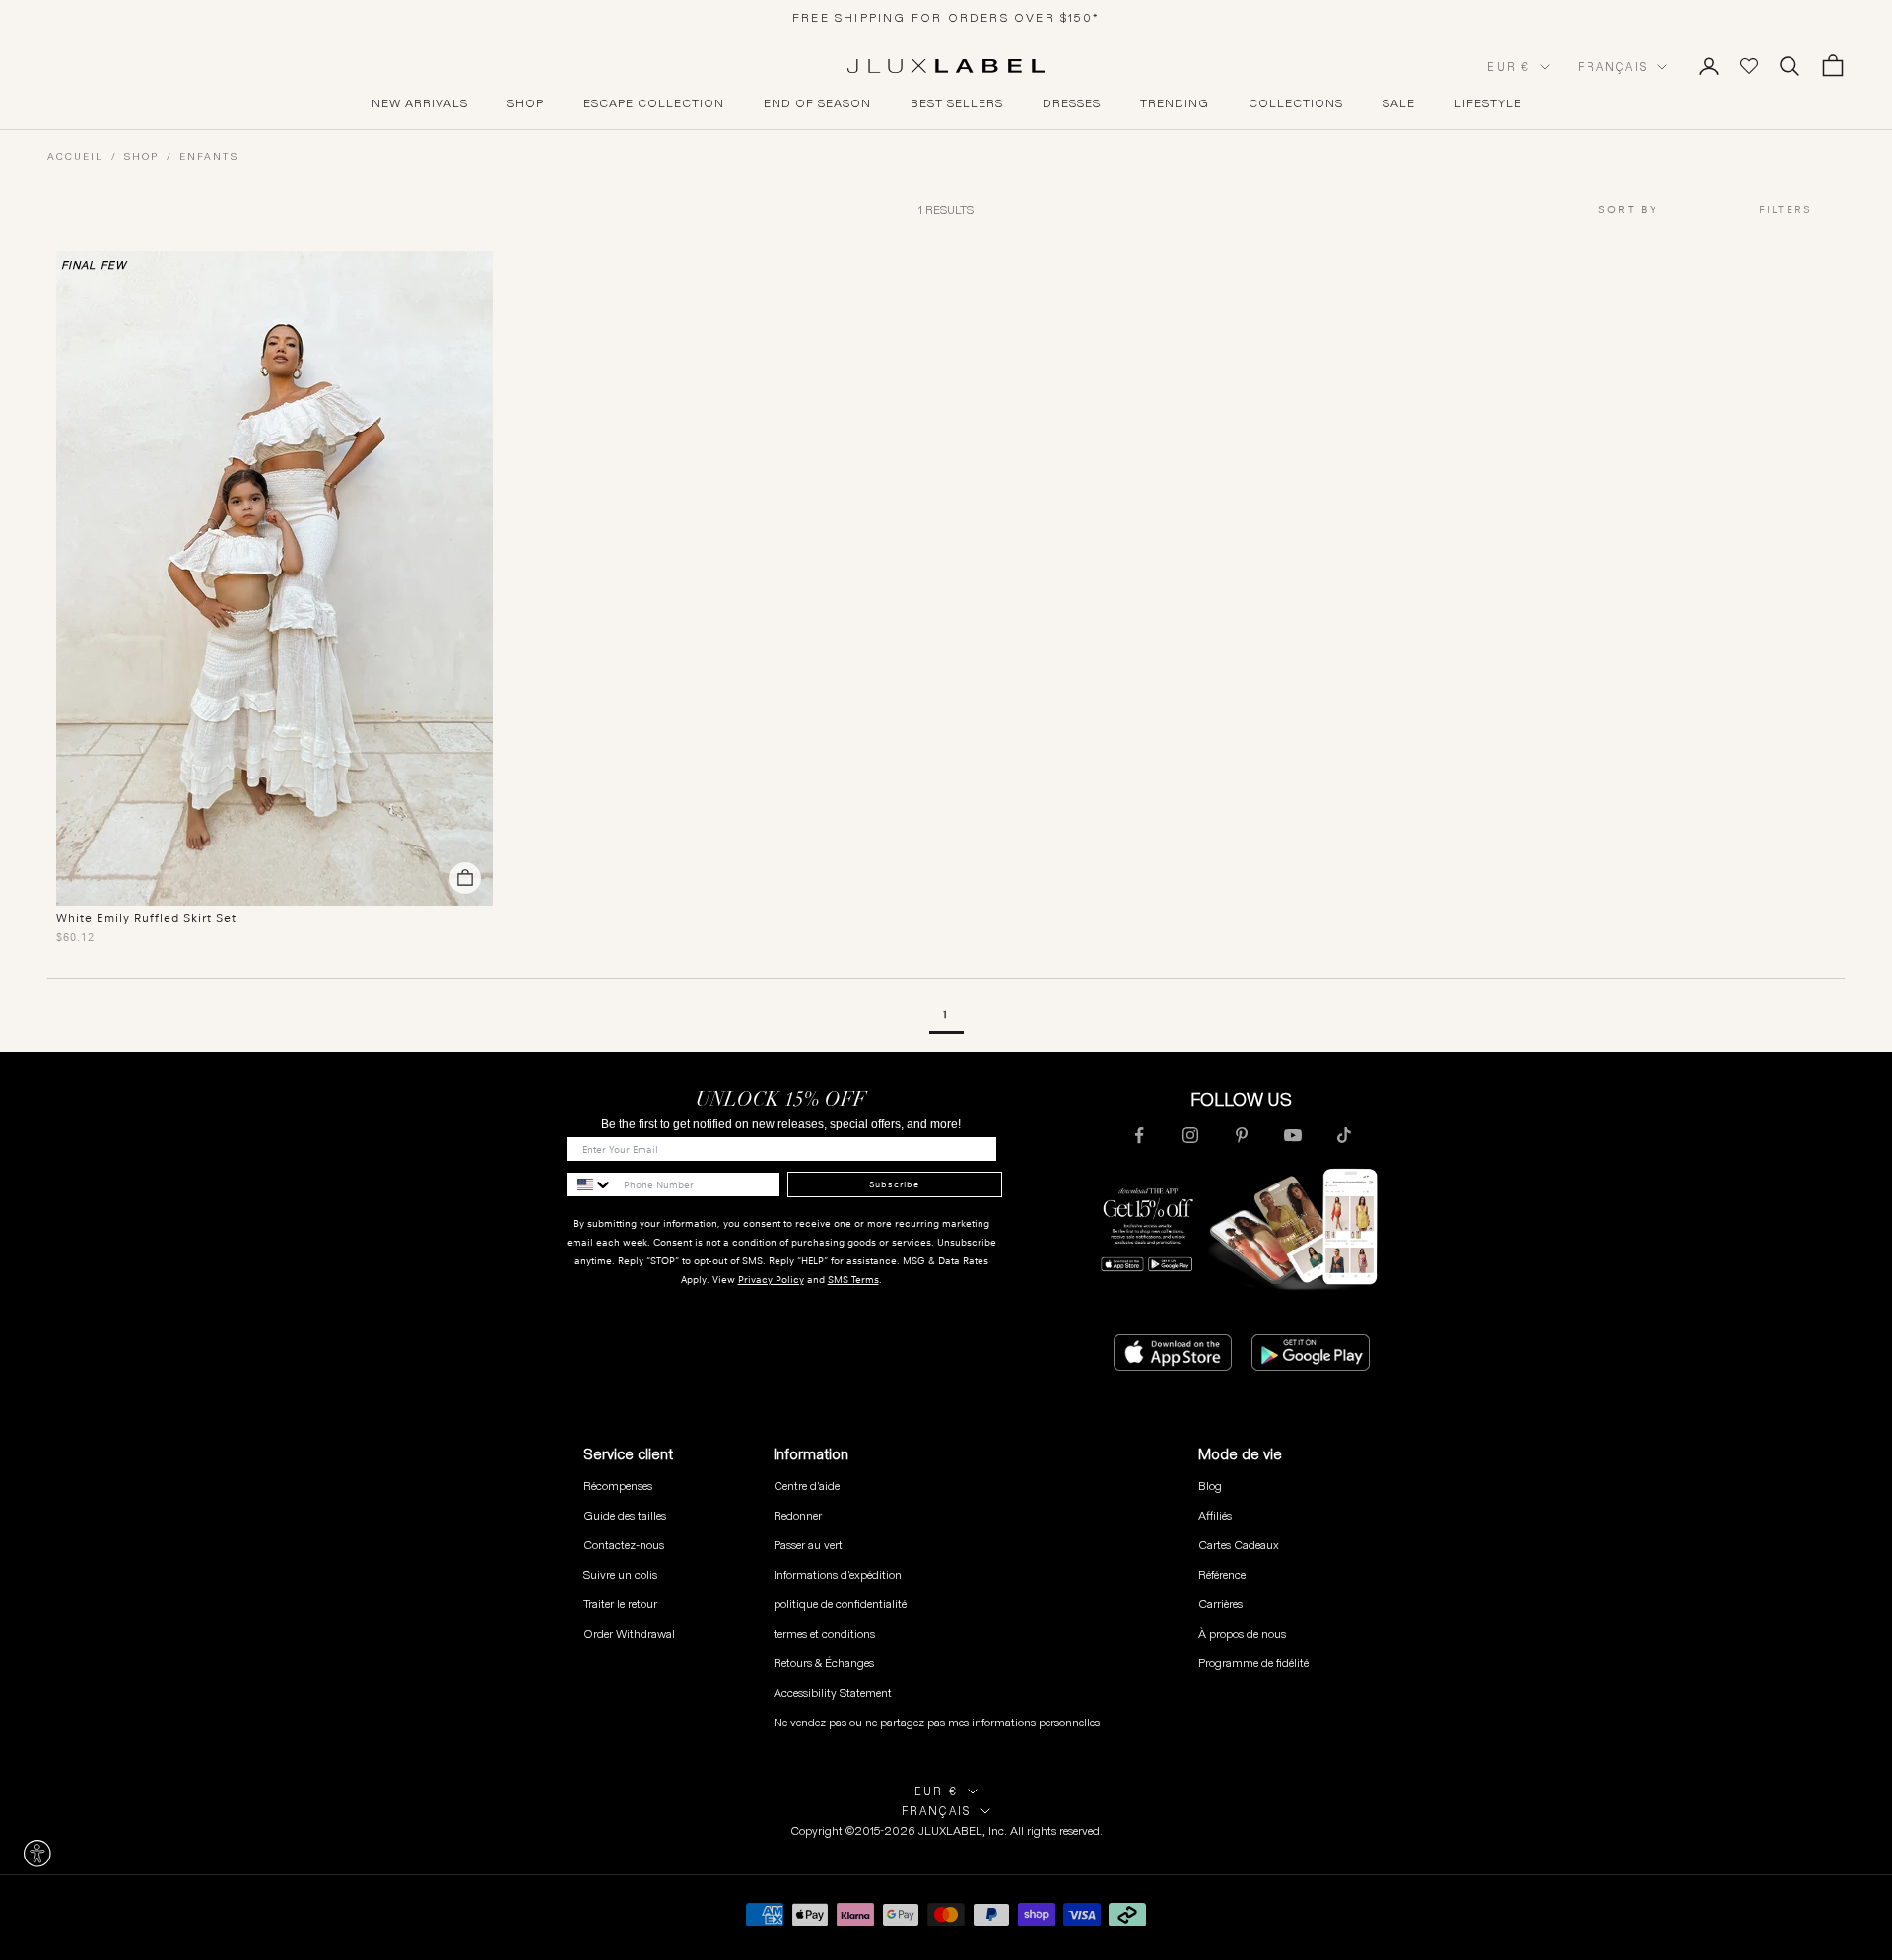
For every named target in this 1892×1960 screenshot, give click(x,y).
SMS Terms (853, 1280)
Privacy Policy (771, 1280)
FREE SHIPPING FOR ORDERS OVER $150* (946, 17)
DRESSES (1072, 103)
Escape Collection (654, 103)
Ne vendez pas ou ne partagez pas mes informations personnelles (937, 1722)
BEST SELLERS (957, 103)
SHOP (526, 103)
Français (1613, 67)
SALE (1399, 103)
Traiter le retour (620, 1604)
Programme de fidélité (1253, 1663)
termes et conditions (824, 1633)
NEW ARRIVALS (420, 103)
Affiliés (1215, 1515)
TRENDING (1175, 103)
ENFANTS (209, 156)
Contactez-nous (624, 1545)
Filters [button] (1786, 209)
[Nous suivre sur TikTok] (1344, 1135)
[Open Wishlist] (1749, 66)
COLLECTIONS (1296, 103)
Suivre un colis (620, 1574)
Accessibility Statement (833, 1692)
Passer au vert (808, 1545)
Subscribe (894, 1184)
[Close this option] (37, 1854)
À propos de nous (1242, 1633)
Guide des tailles (625, 1515)
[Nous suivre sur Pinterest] (1242, 1135)
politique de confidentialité (840, 1604)
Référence (1222, 1574)
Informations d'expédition (838, 1574)
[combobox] (1662, 210)
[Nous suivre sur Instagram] (1190, 1135)
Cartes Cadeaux (1239, 1545)
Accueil (75, 156)
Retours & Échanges (824, 1663)
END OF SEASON (817, 103)
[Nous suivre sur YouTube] (1293, 1135)
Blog (1210, 1486)
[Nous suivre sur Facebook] (1139, 1135)
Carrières (1220, 1604)
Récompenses (618, 1486)
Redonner (798, 1515)
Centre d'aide (807, 1486)
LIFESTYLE (1488, 103)
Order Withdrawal (629, 1633)
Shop (141, 156)
